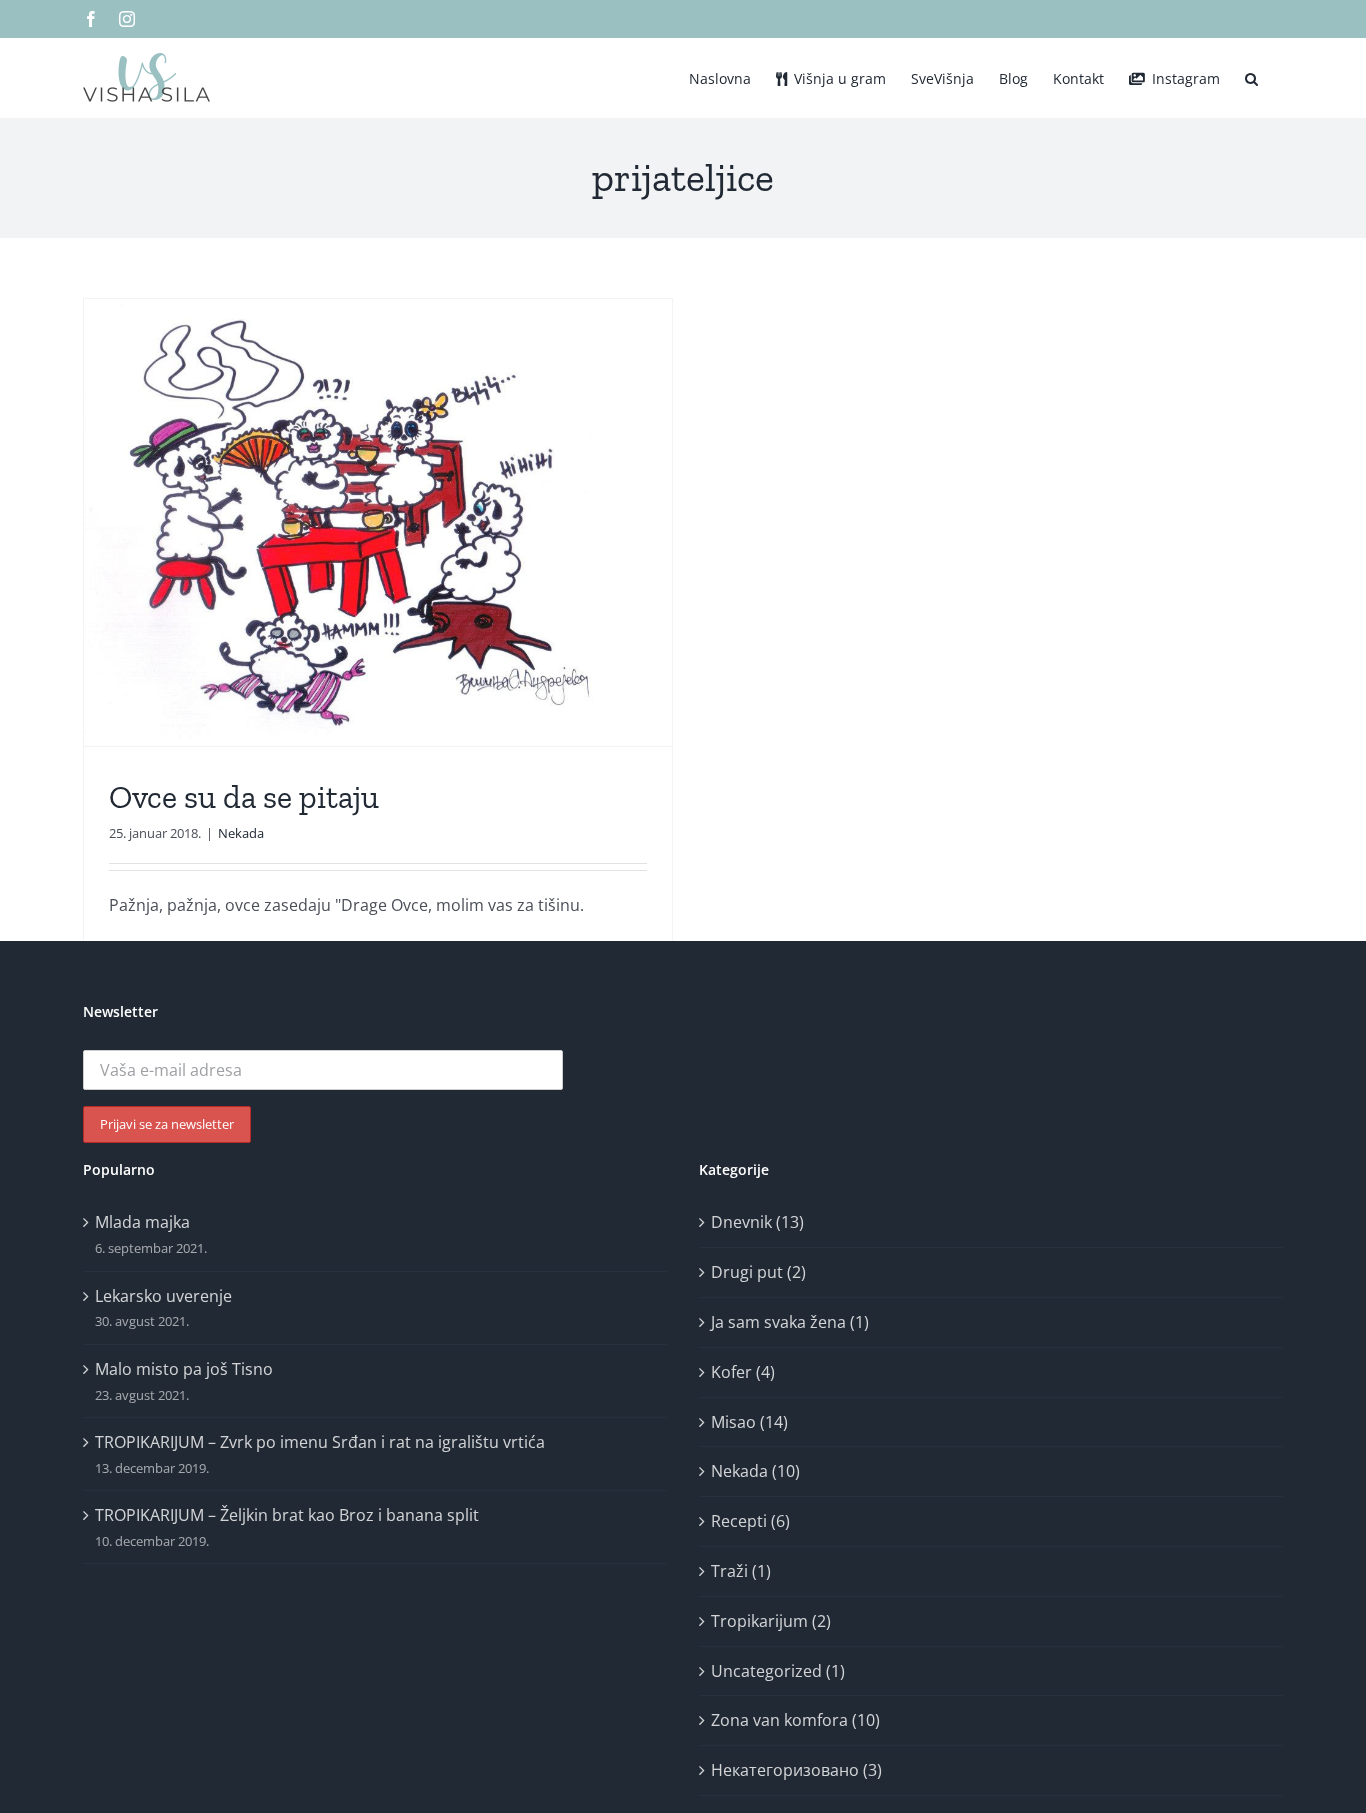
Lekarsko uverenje (163, 1296)
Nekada (241, 833)
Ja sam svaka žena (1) (790, 1322)
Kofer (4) (743, 1372)
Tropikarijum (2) (771, 1621)
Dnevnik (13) (757, 1222)
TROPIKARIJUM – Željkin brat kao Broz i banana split (287, 1515)
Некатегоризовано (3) (796, 1770)
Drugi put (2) (758, 1272)
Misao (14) (749, 1422)
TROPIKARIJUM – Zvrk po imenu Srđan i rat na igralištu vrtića (320, 1442)
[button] (1251, 77)
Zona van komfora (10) (795, 1720)
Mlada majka (142, 1222)
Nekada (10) (755, 1471)
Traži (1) (741, 1571)
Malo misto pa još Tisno (184, 1369)
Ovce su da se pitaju (244, 797)
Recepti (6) (750, 1521)
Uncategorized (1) (778, 1671)
